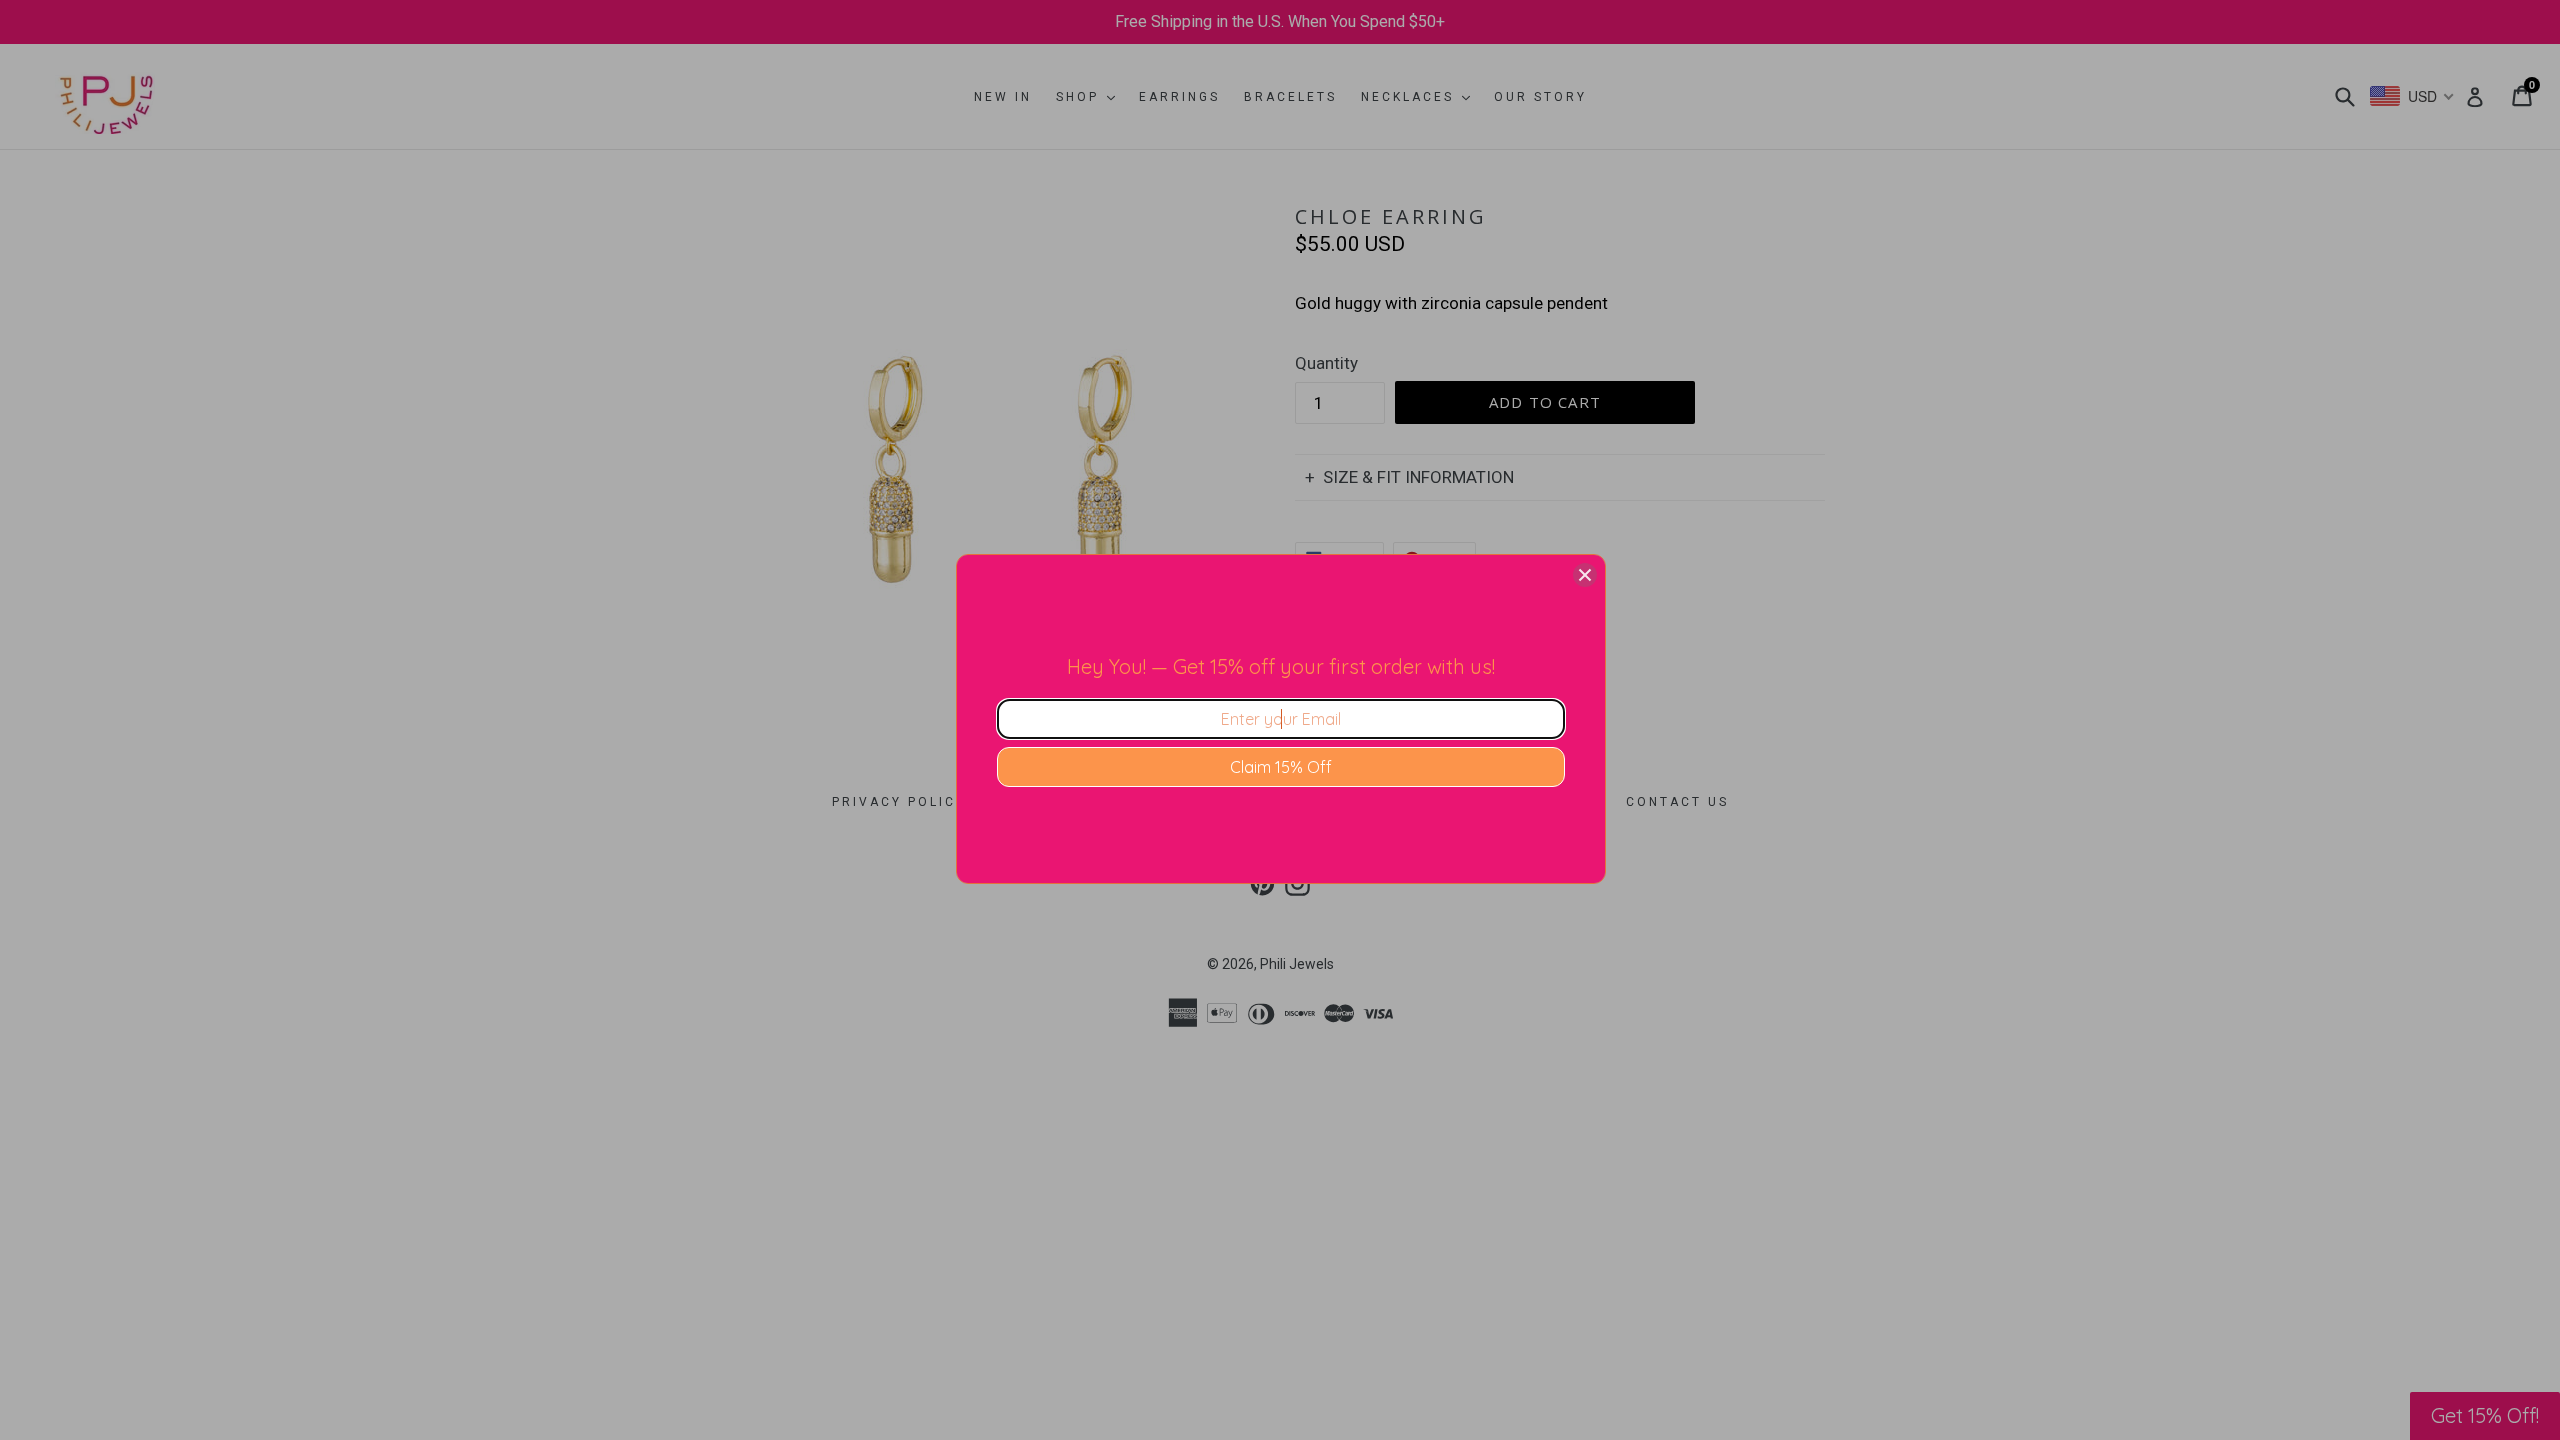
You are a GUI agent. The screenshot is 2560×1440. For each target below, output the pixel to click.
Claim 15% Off (1281, 767)
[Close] (1585, 575)
